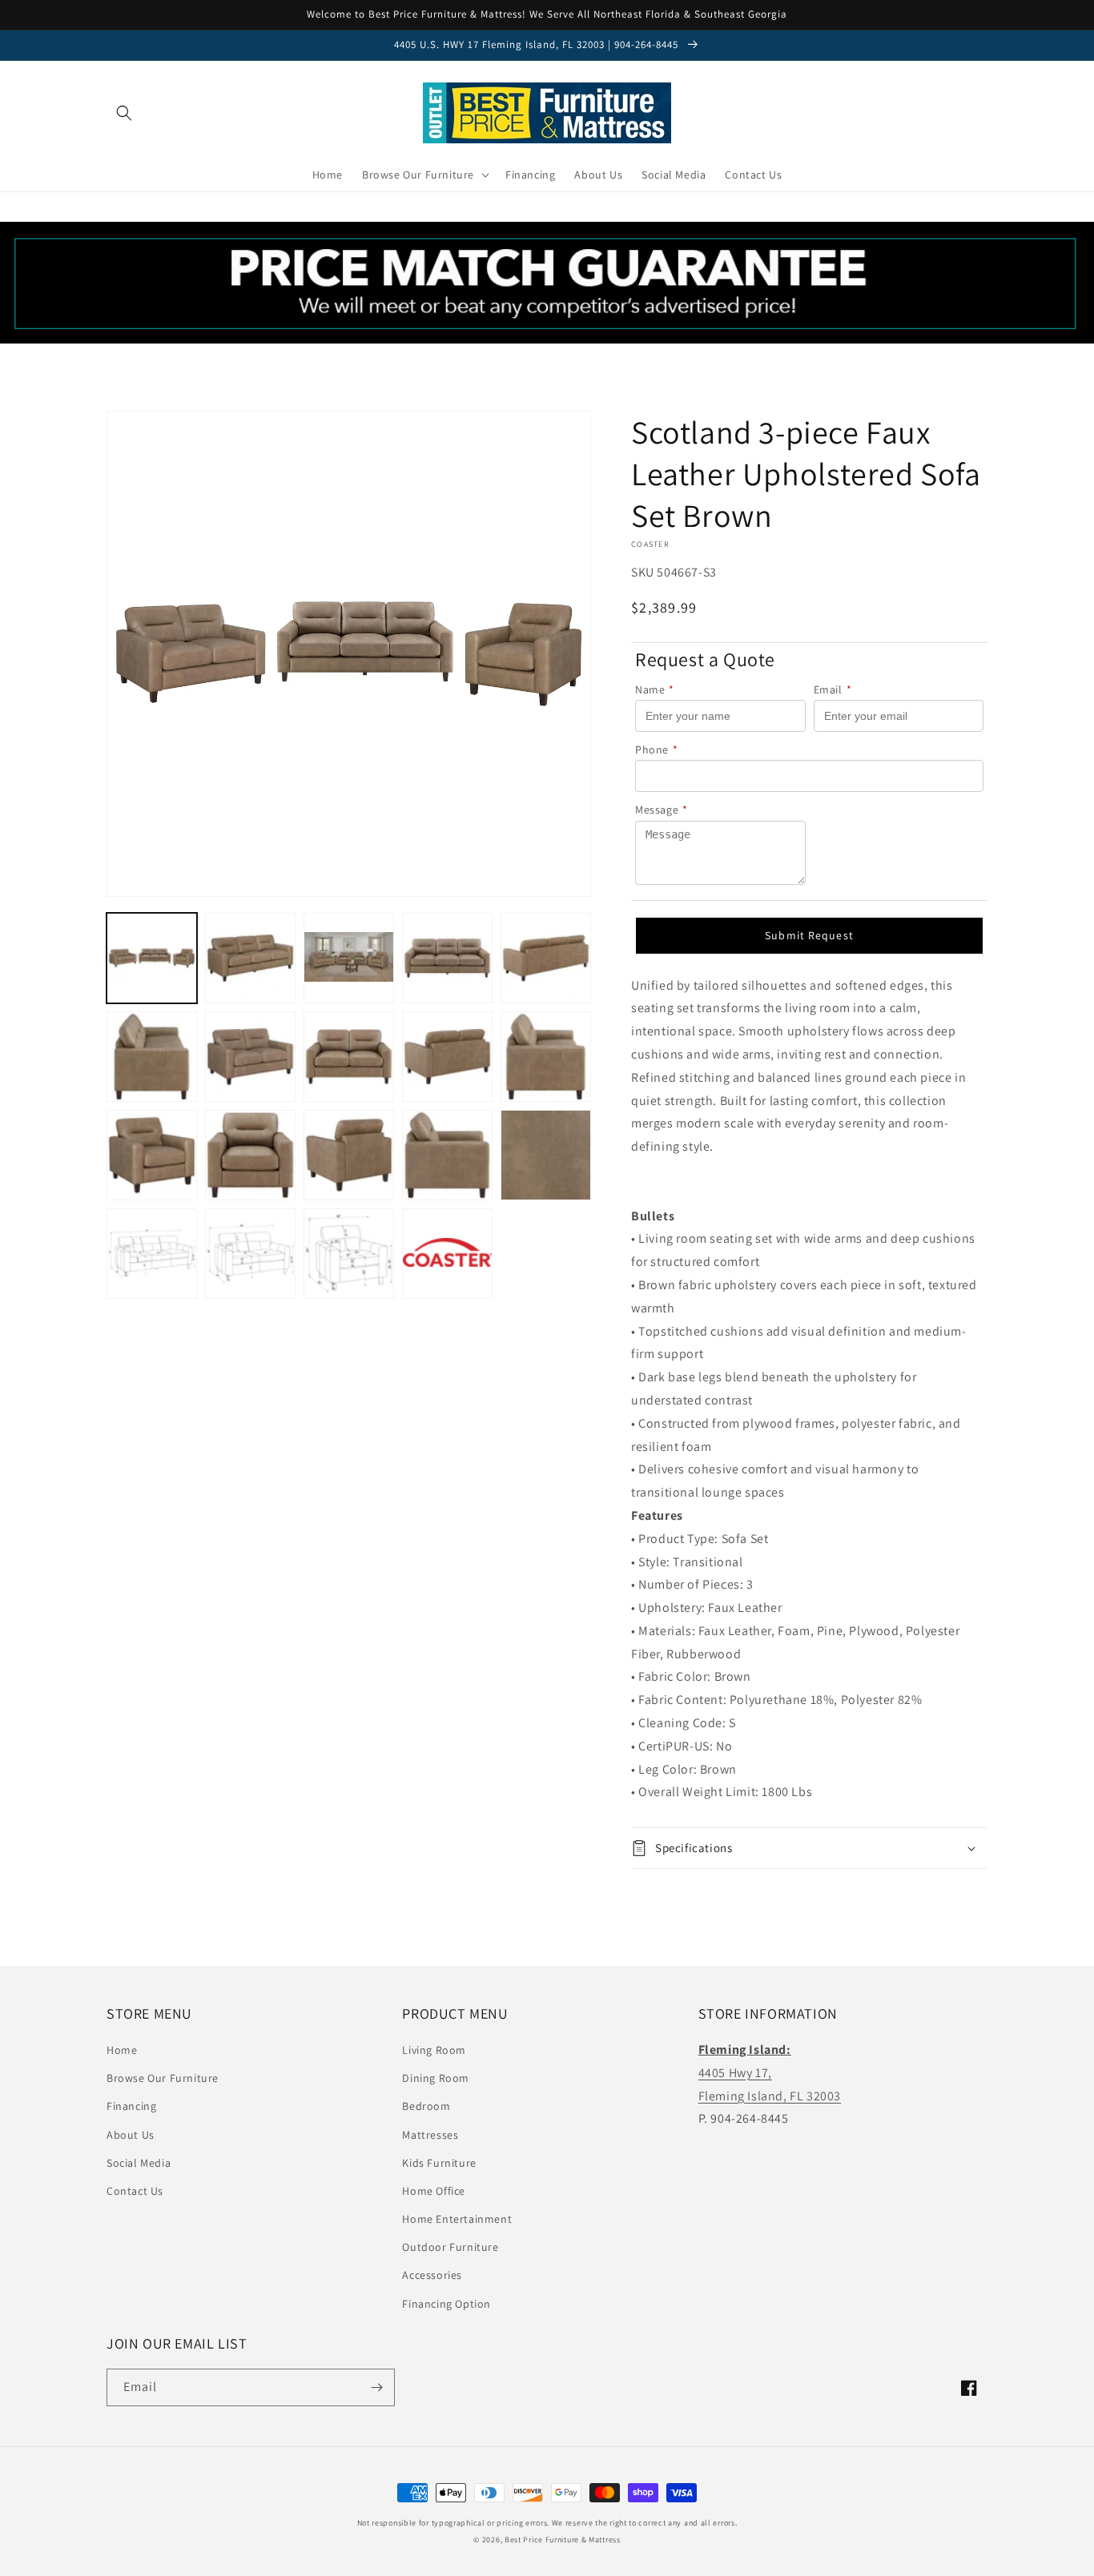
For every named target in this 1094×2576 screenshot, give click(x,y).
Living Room (434, 2050)
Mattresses (430, 2135)
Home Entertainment (457, 2219)
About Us (131, 2135)
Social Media (139, 2163)
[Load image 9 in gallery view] (447, 1057)
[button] (124, 113)
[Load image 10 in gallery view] (546, 1057)
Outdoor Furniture (450, 2247)
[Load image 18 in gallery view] (349, 1254)
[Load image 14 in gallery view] (447, 1155)
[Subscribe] (376, 2387)
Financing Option (446, 2304)
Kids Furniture (439, 2163)
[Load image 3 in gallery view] (349, 958)
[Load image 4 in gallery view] (447, 958)
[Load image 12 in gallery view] (250, 1155)
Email (833, 689)
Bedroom (426, 2106)
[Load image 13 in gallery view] (349, 1155)
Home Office (434, 2191)
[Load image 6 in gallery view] (152, 1057)
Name (655, 689)
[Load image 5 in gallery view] (546, 958)
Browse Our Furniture (163, 2078)
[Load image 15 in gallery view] (546, 1155)
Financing (131, 2106)
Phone (657, 749)
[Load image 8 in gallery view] (349, 1057)
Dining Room (436, 2078)
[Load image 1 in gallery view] (152, 958)
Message (662, 810)
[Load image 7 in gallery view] (250, 1057)
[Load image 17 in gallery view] (250, 1254)
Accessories (432, 2275)
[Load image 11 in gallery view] (152, 1155)
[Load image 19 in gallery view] (447, 1254)
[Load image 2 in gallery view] (250, 958)
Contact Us (135, 2191)
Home (122, 2050)
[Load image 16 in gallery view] (152, 1254)
